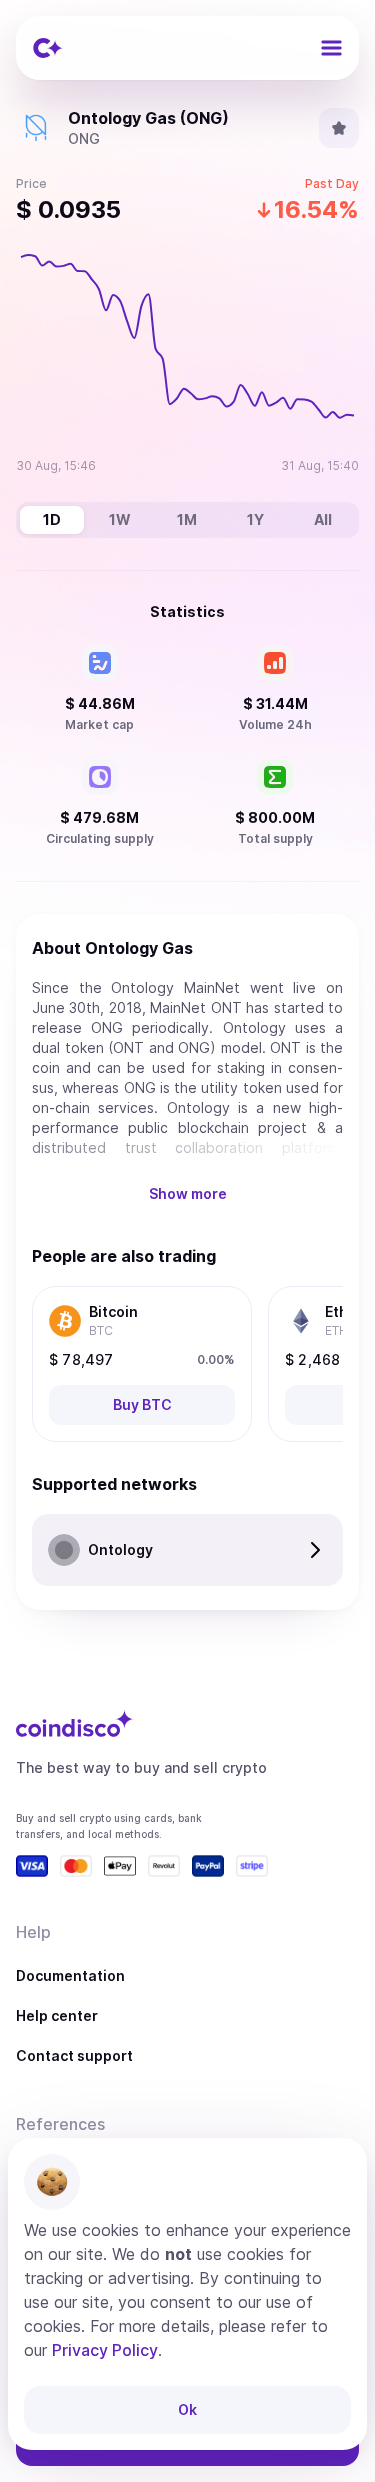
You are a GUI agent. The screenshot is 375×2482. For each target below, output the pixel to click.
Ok (187, 2409)
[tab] (52, 520)
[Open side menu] (331, 48)
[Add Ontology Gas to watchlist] (339, 128)
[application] (187, 360)
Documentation (70, 1975)
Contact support (74, 2055)
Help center (57, 2015)
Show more (188, 1193)
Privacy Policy (105, 2350)
